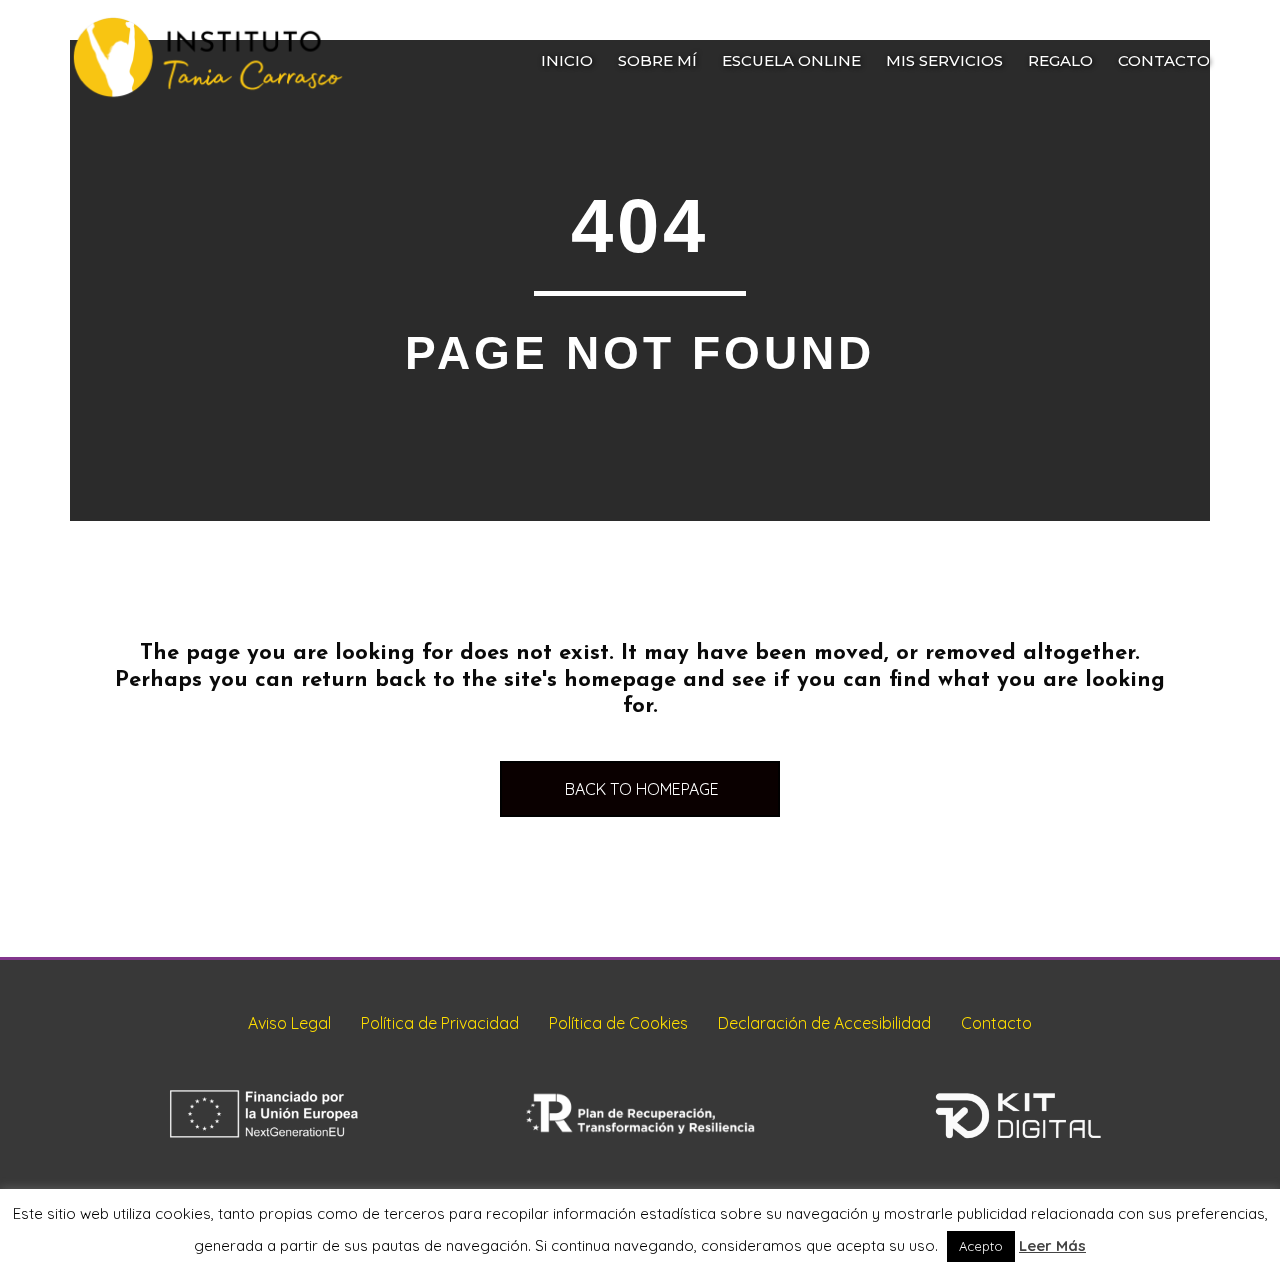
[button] (640, 789)
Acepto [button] (981, 1246)
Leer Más (1052, 1245)
